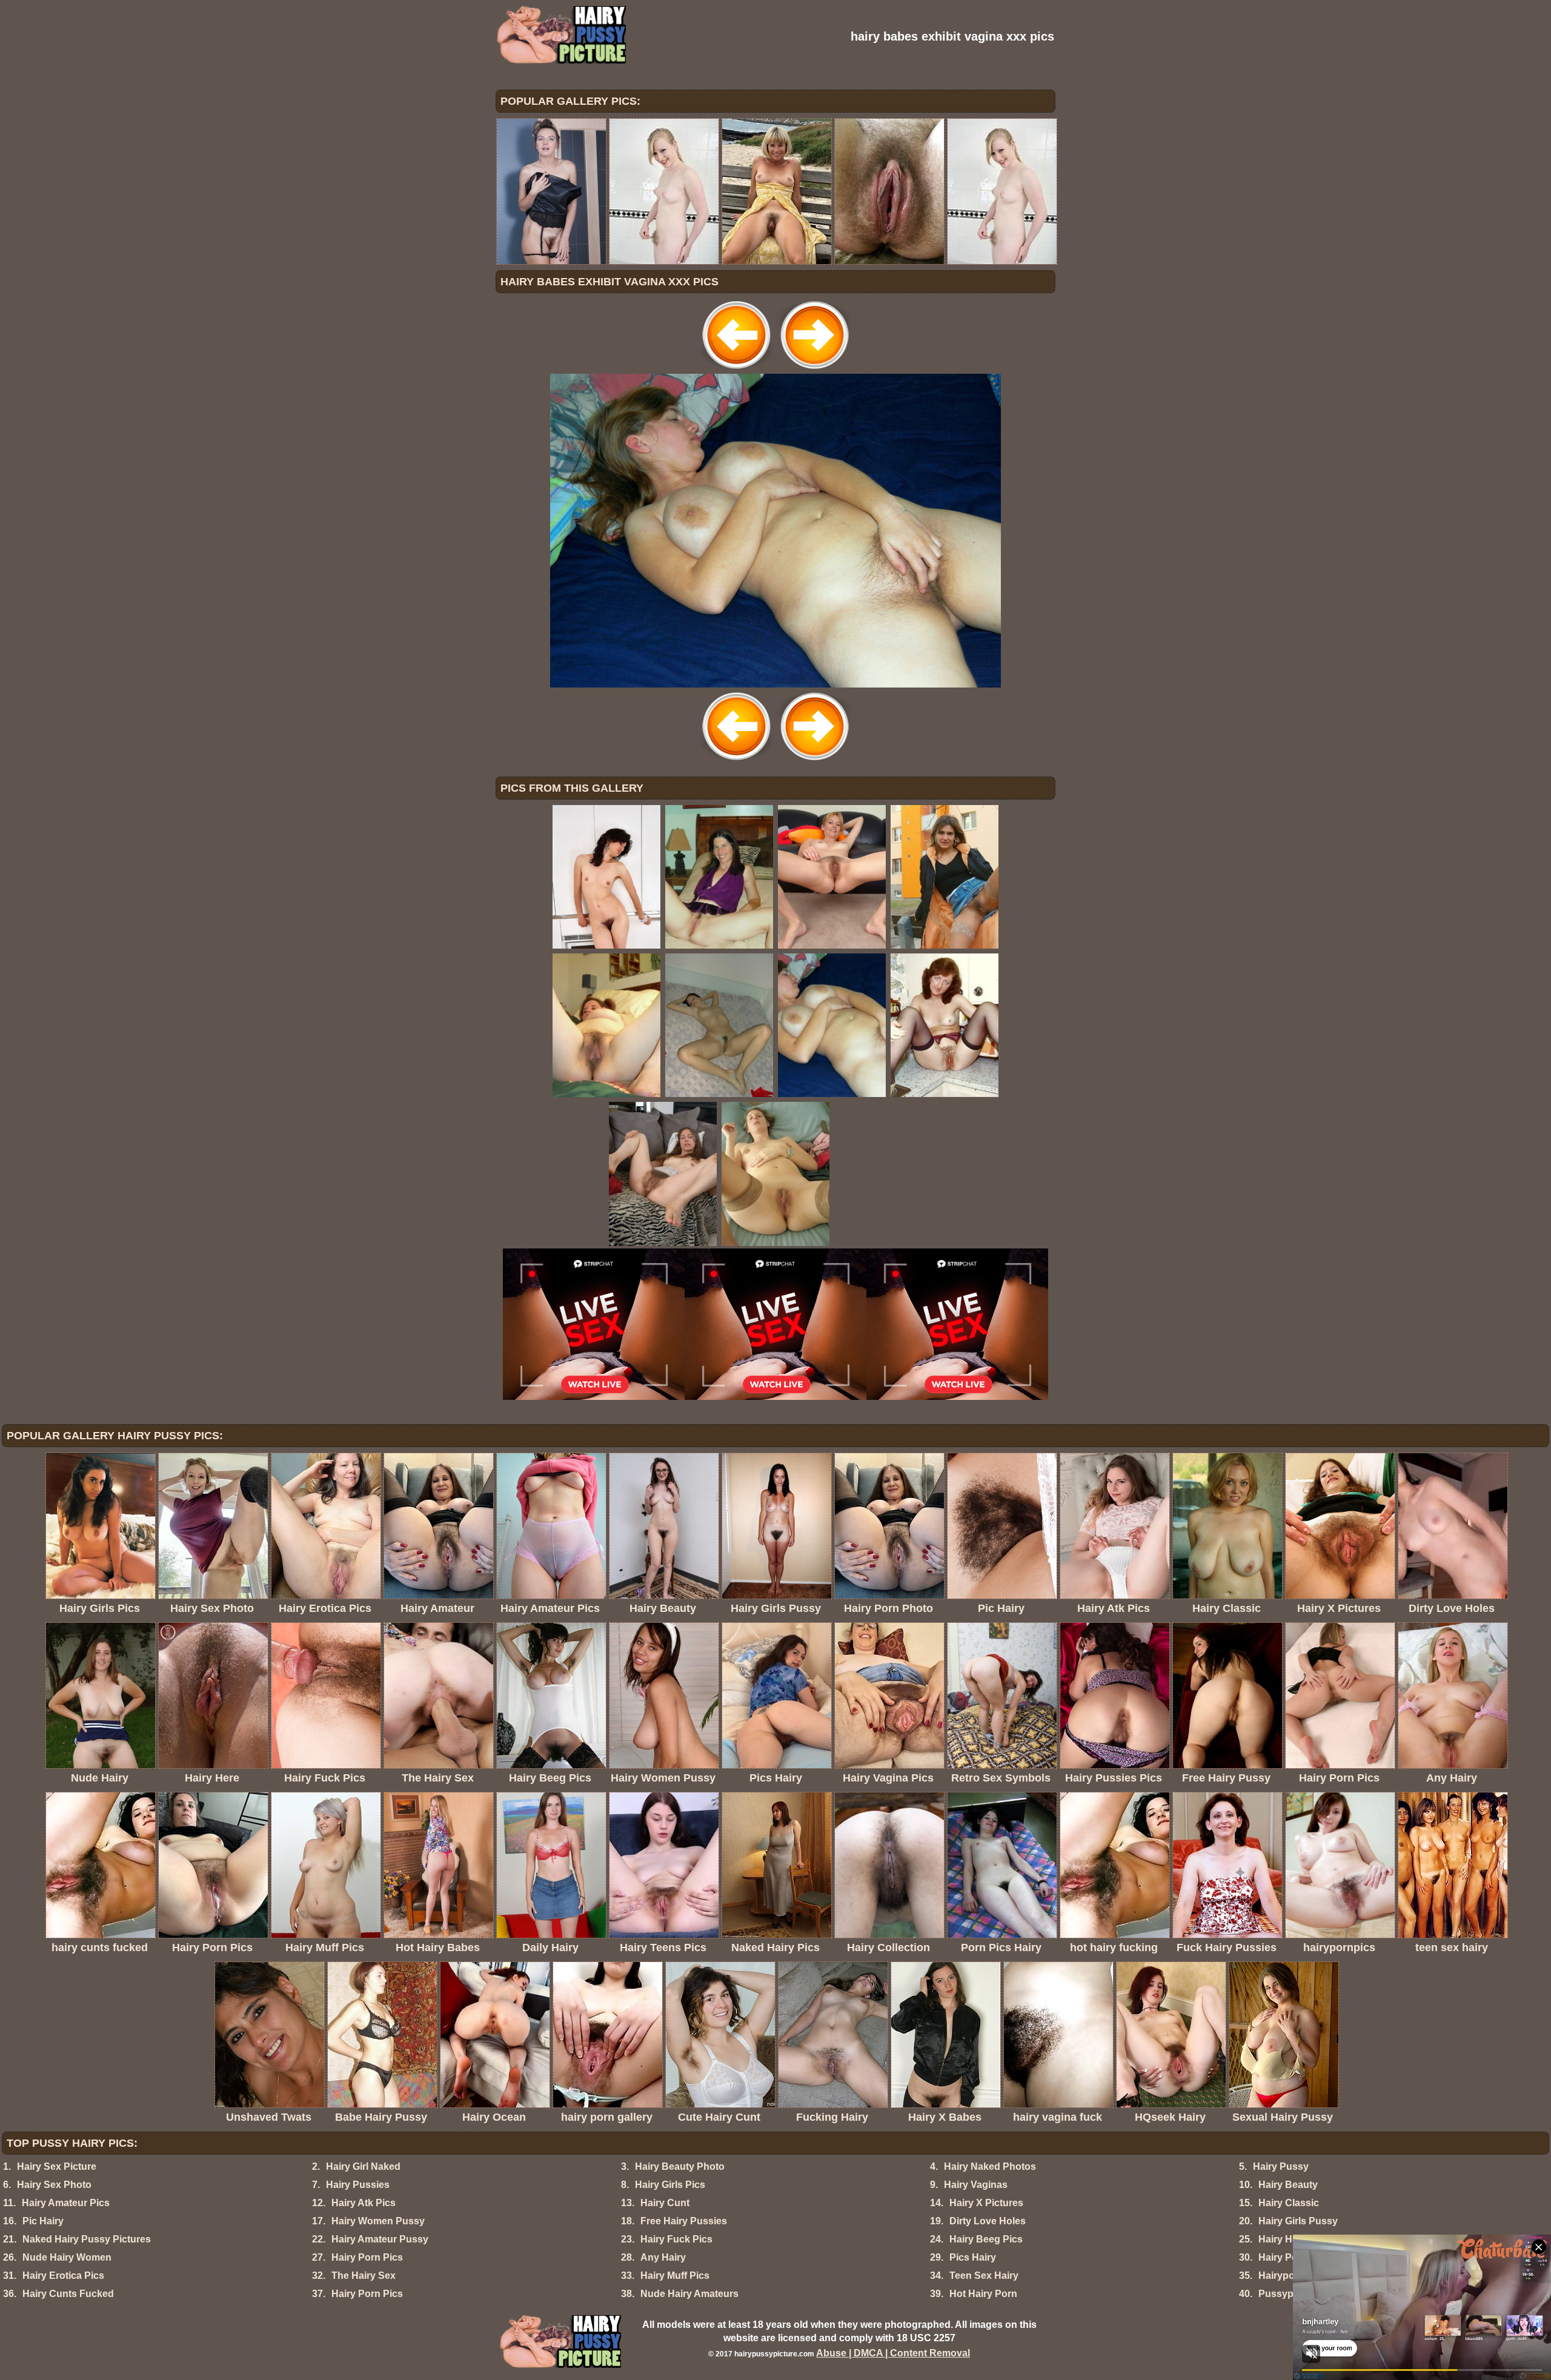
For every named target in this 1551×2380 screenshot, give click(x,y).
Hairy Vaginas (976, 2185)
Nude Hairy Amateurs (689, 2294)
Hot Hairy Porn (983, 2294)
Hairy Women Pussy (378, 2221)
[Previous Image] (737, 370)
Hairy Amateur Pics (66, 2203)
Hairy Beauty (1288, 2185)
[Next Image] (814, 370)
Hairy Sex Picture (57, 2166)
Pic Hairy (43, 2221)
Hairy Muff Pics (675, 2276)
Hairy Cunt (665, 2203)
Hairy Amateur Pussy (380, 2239)
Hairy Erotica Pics (63, 2276)
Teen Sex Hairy (984, 2276)
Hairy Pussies (358, 2185)
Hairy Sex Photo (54, 2185)
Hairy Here (1283, 2239)
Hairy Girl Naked (363, 2166)
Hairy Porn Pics (367, 2257)
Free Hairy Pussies (684, 2221)
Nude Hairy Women (67, 2257)
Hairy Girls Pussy (1298, 2221)
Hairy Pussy (1281, 2166)
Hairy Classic (1289, 2203)
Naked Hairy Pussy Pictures (87, 2239)
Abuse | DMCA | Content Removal (893, 2353)
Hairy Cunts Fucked (68, 2294)
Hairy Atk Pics (364, 2203)
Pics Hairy (973, 2257)
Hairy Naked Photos (990, 2166)
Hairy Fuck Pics (676, 2239)
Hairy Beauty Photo (680, 2166)
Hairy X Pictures (986, 2203)
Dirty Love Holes (988, 2221)
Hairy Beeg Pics (986, 2239)
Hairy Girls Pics (670, 2185)
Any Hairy (663, 2257)
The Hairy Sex (364, 2276)
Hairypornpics (1291, 2276)
